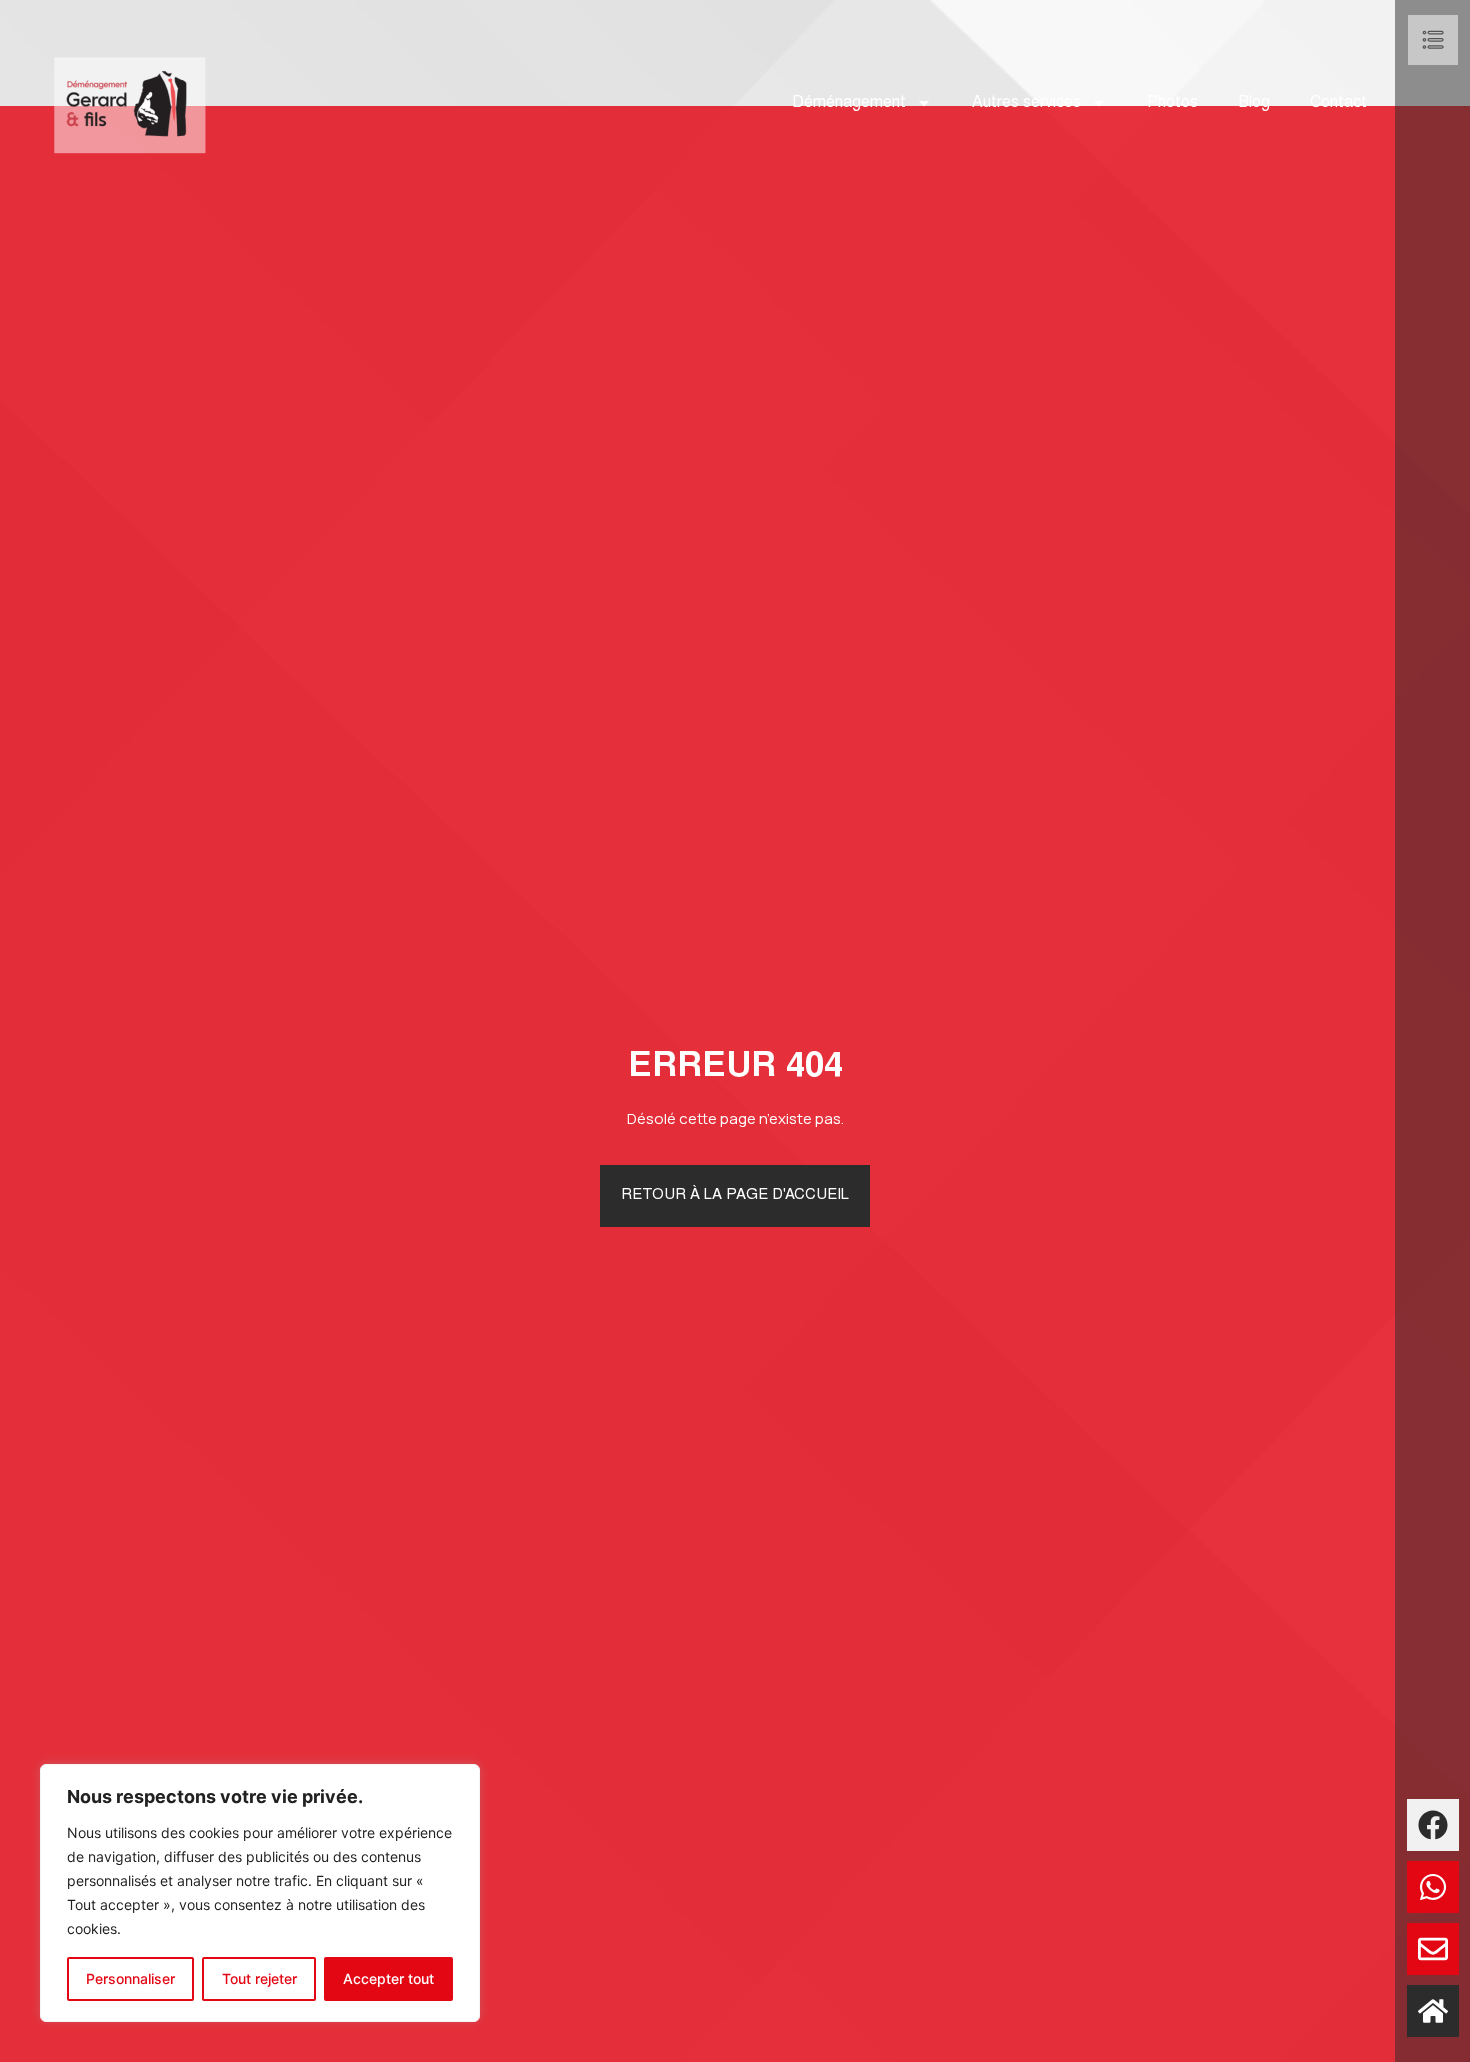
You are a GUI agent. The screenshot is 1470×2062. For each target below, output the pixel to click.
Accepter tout (388, 1978)
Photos (1172, 103)
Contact (1338, 103)
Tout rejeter (259, 1978)
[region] (260, 1893)
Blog (1254, 103)
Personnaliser (130, 1978)
